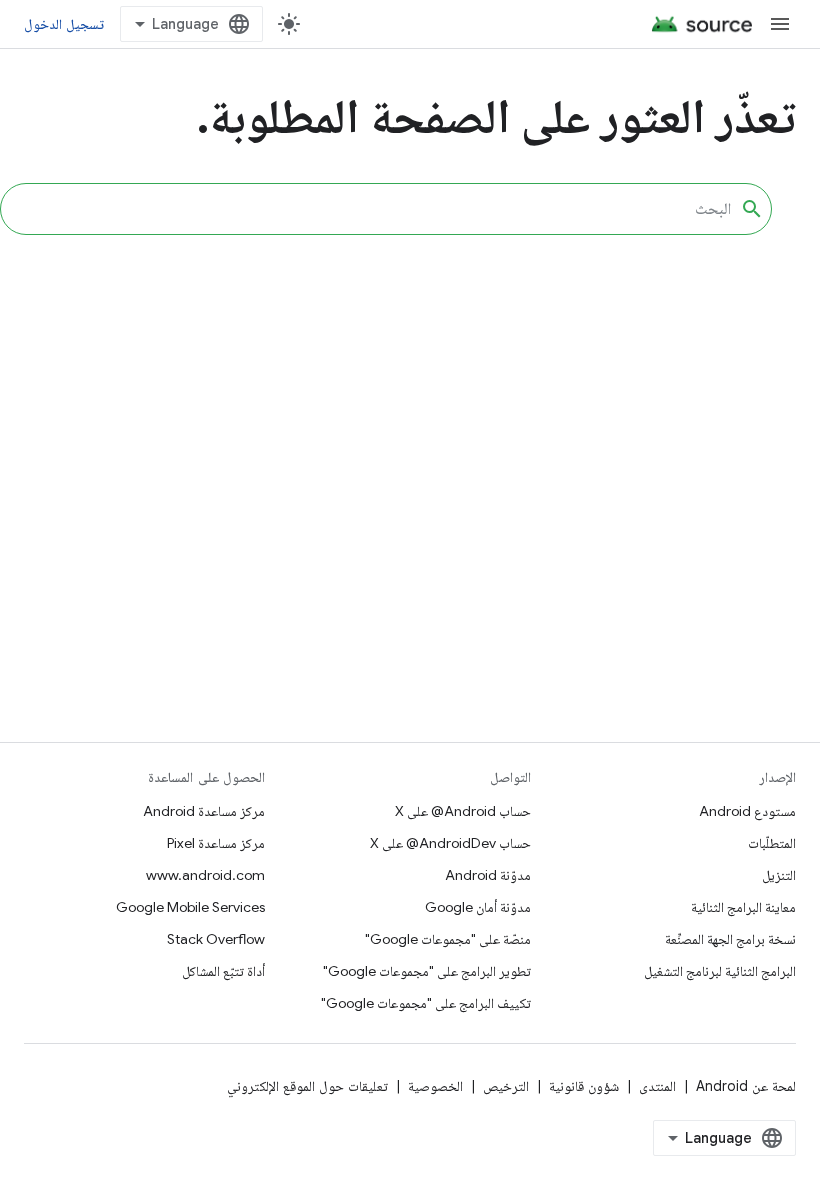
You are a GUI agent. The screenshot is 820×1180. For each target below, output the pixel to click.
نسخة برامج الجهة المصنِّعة (730, 939)
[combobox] (386, 209)
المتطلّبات (772, 843)
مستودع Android (747, 811)
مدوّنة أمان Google (478, 907)
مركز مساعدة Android (204, 811)
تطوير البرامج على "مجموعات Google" (427, 971)
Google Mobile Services (190, 907)
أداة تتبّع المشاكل (223, 971)
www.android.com (205, 875)
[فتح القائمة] (780, 24)
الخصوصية (435, 1086)
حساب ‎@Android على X (463, 811)
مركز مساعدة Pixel (216, 843)
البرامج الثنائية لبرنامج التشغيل (720, 971)
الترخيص (506, 1086)
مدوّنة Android (488, 875)
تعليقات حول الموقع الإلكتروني (307, 1086)
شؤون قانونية (584, 1086)
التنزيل (779, 875)
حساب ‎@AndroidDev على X (450, 843)
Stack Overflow (216, 939)
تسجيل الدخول (64, 24)
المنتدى (657, 1086)
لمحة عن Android (746, 1086)
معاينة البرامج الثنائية (743, 907)
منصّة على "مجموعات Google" (448, 939)
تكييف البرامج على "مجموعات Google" (426, 1003)
